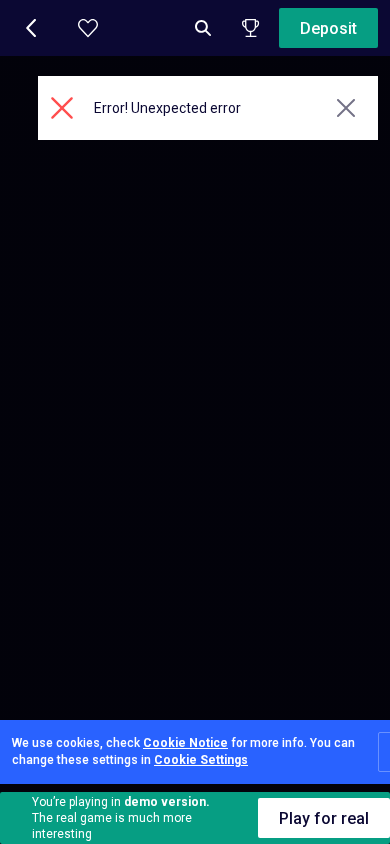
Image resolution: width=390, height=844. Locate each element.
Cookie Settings (201, 760)
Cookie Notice (185, 743)
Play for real (324, 818)
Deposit (328, 28)
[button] (32, 28)
